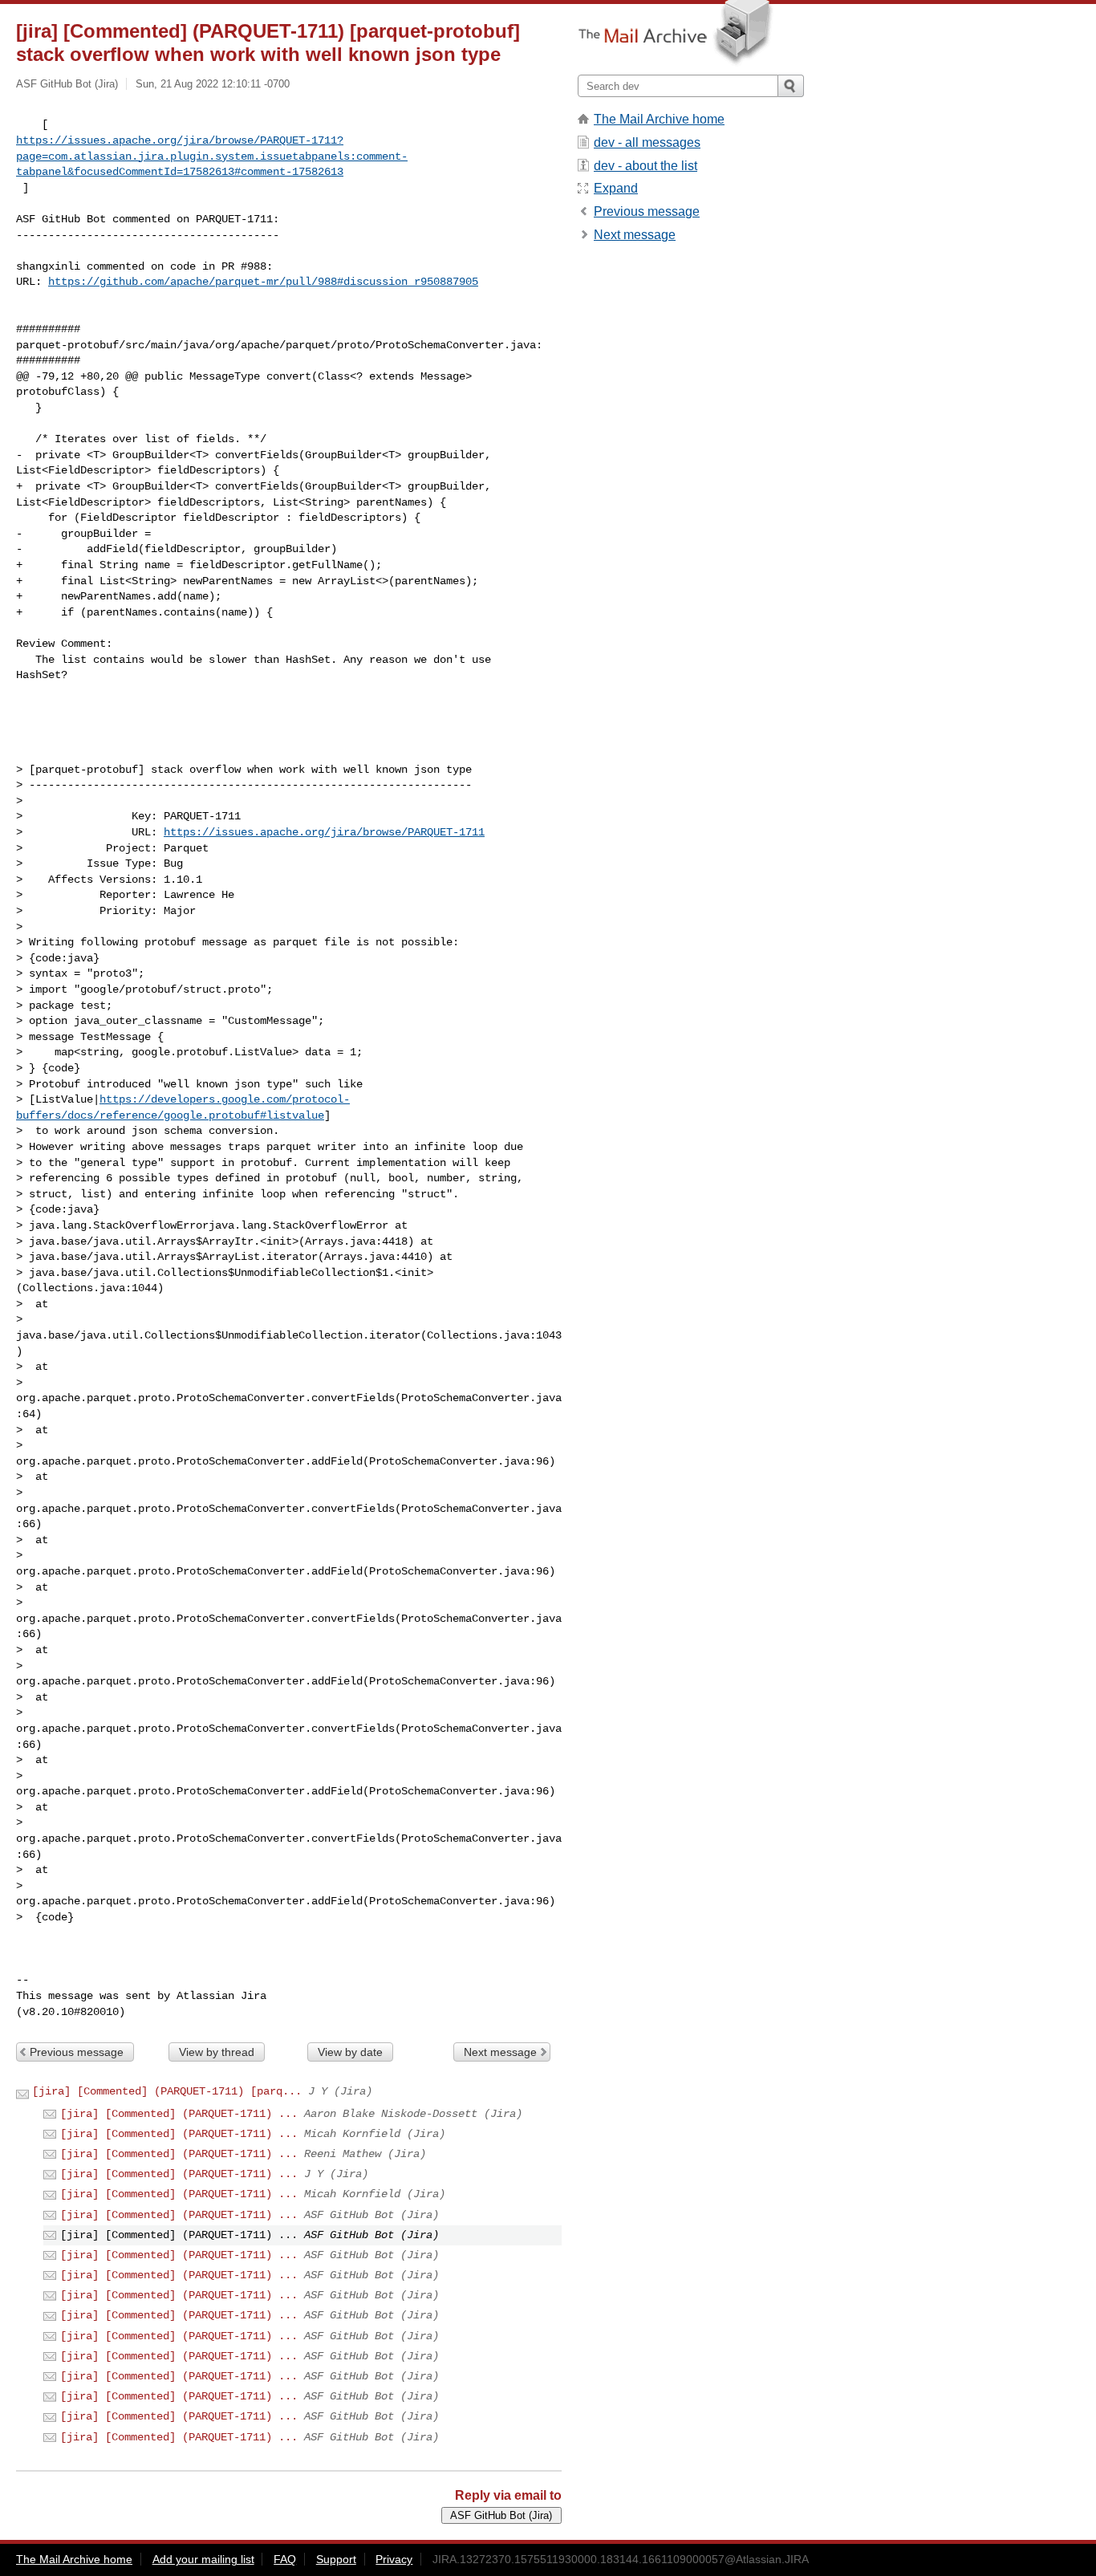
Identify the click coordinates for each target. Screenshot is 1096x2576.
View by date (350, 2052)
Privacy (394, 2559)
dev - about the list (645, 166)
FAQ (285, 2559)
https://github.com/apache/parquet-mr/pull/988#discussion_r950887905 (263, 282)
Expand (616, 188)
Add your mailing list (203, 2559)
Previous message (77, 2052)
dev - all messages (647, 142)
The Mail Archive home (659, 119)
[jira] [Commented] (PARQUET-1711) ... (179, 2114)
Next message (500, 2052)
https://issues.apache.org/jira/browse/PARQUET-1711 (324, 832)
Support (336, 2559)
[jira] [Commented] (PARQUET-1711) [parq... (167, 2091)
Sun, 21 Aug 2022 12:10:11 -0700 (213, 84)
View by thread (217, 2052)
